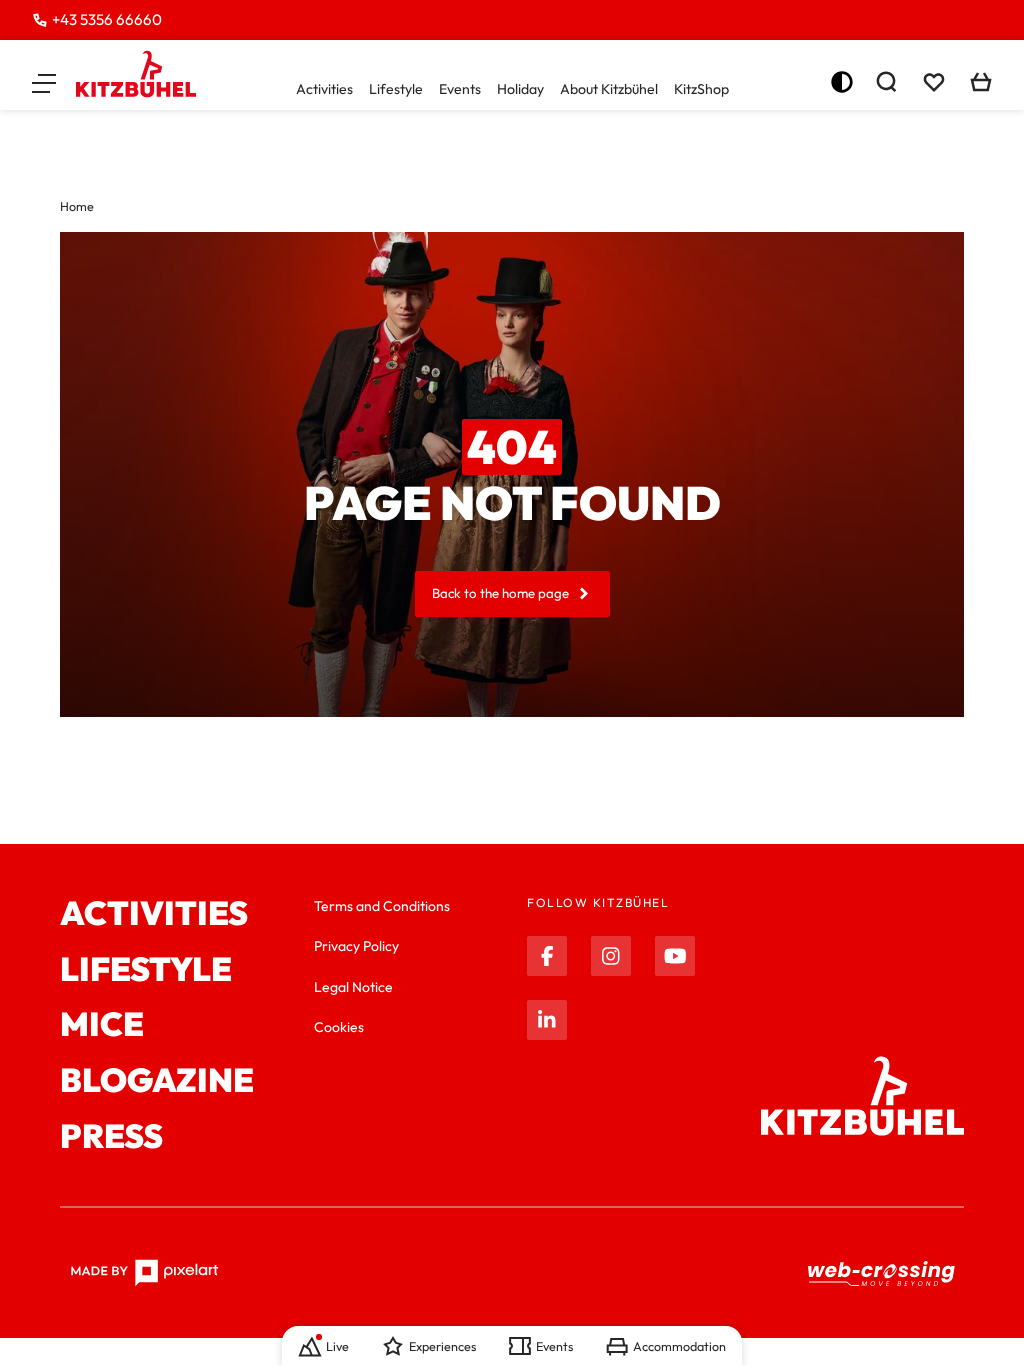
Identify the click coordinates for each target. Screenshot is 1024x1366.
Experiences (442, 1346)
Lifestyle (396, 89)
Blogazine (157, 1081)
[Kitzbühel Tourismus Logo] (136, 74)
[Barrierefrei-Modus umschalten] (842, 82)
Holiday (520, 89)
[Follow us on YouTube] (675, 956)
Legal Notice (353, 987)
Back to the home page (500, 593)
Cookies (339, 1027)
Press (111, 1137)
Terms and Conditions (382, 906)
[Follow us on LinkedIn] (547, 1020)
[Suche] (886, 82)
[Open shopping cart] (981, 82)
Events (460, 89)
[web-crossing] (882, 1274)
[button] (44, 82)
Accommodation (679, 1346)
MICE (102, 1025)
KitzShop (701, 89)
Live (337, 1346)
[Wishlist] (934, 82)
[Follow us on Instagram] (611, 956)
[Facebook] (547, 956)
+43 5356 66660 (107, 19)
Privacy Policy (356, 946)
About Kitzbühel (609, 89)
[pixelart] (144, 1273)
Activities (324, 89)
